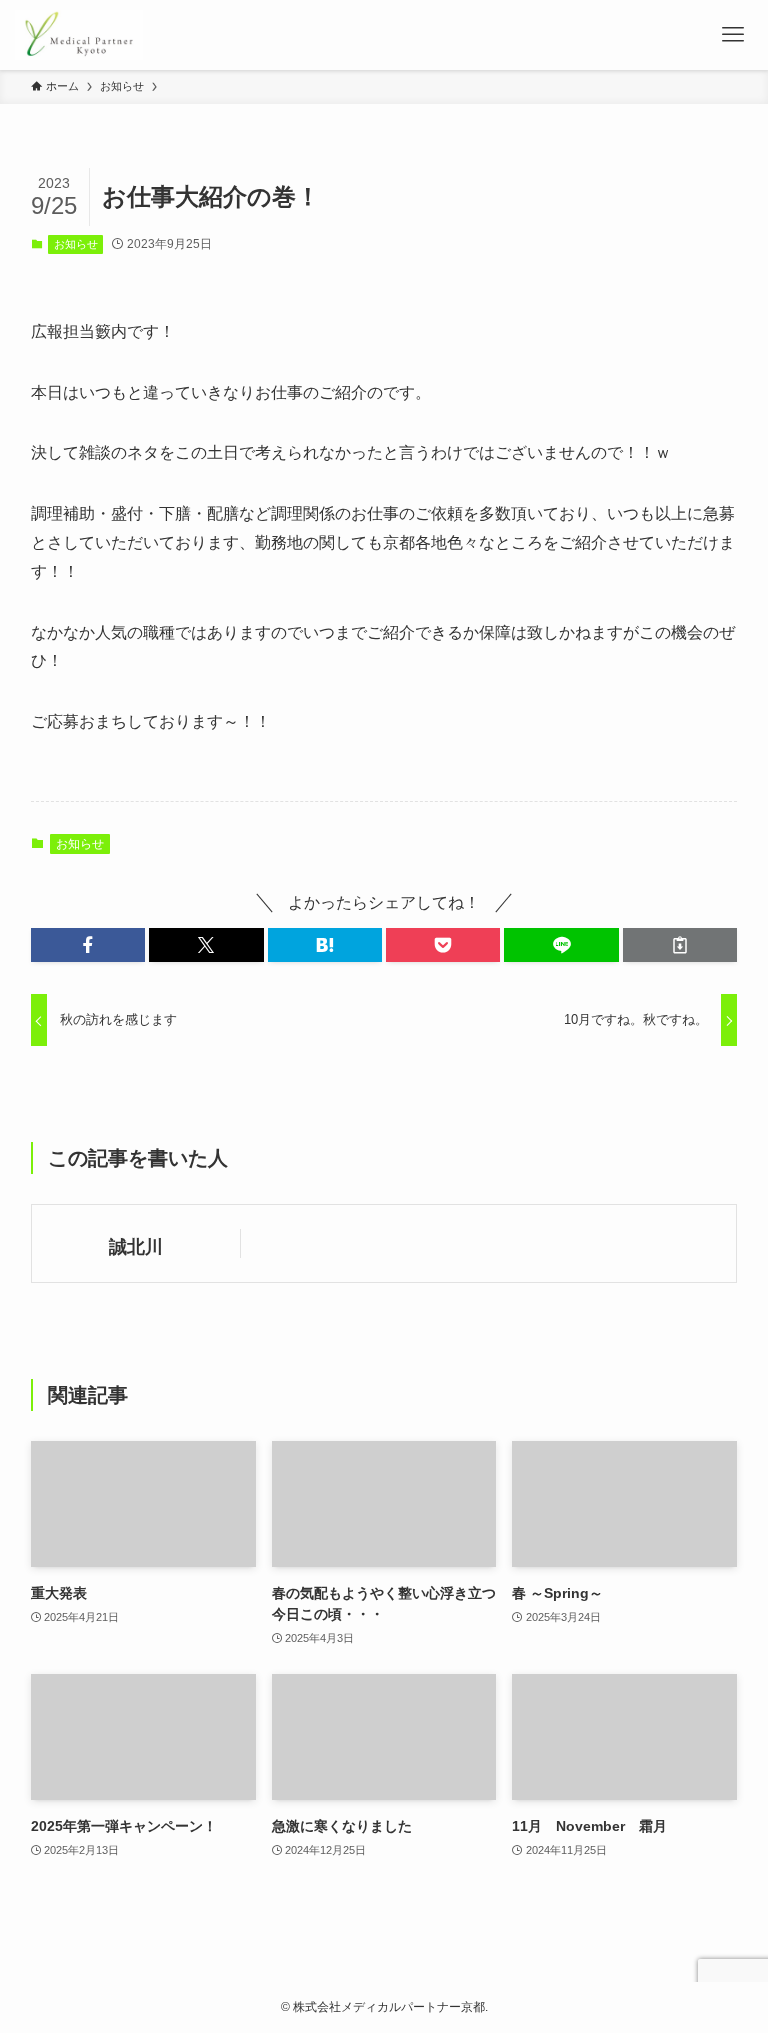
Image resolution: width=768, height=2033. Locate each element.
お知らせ (76, 244)
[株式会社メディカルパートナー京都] (78, 35)
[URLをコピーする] (680, 945)
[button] (88, 945)
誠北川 (136, 1247)
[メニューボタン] (733, 35)
